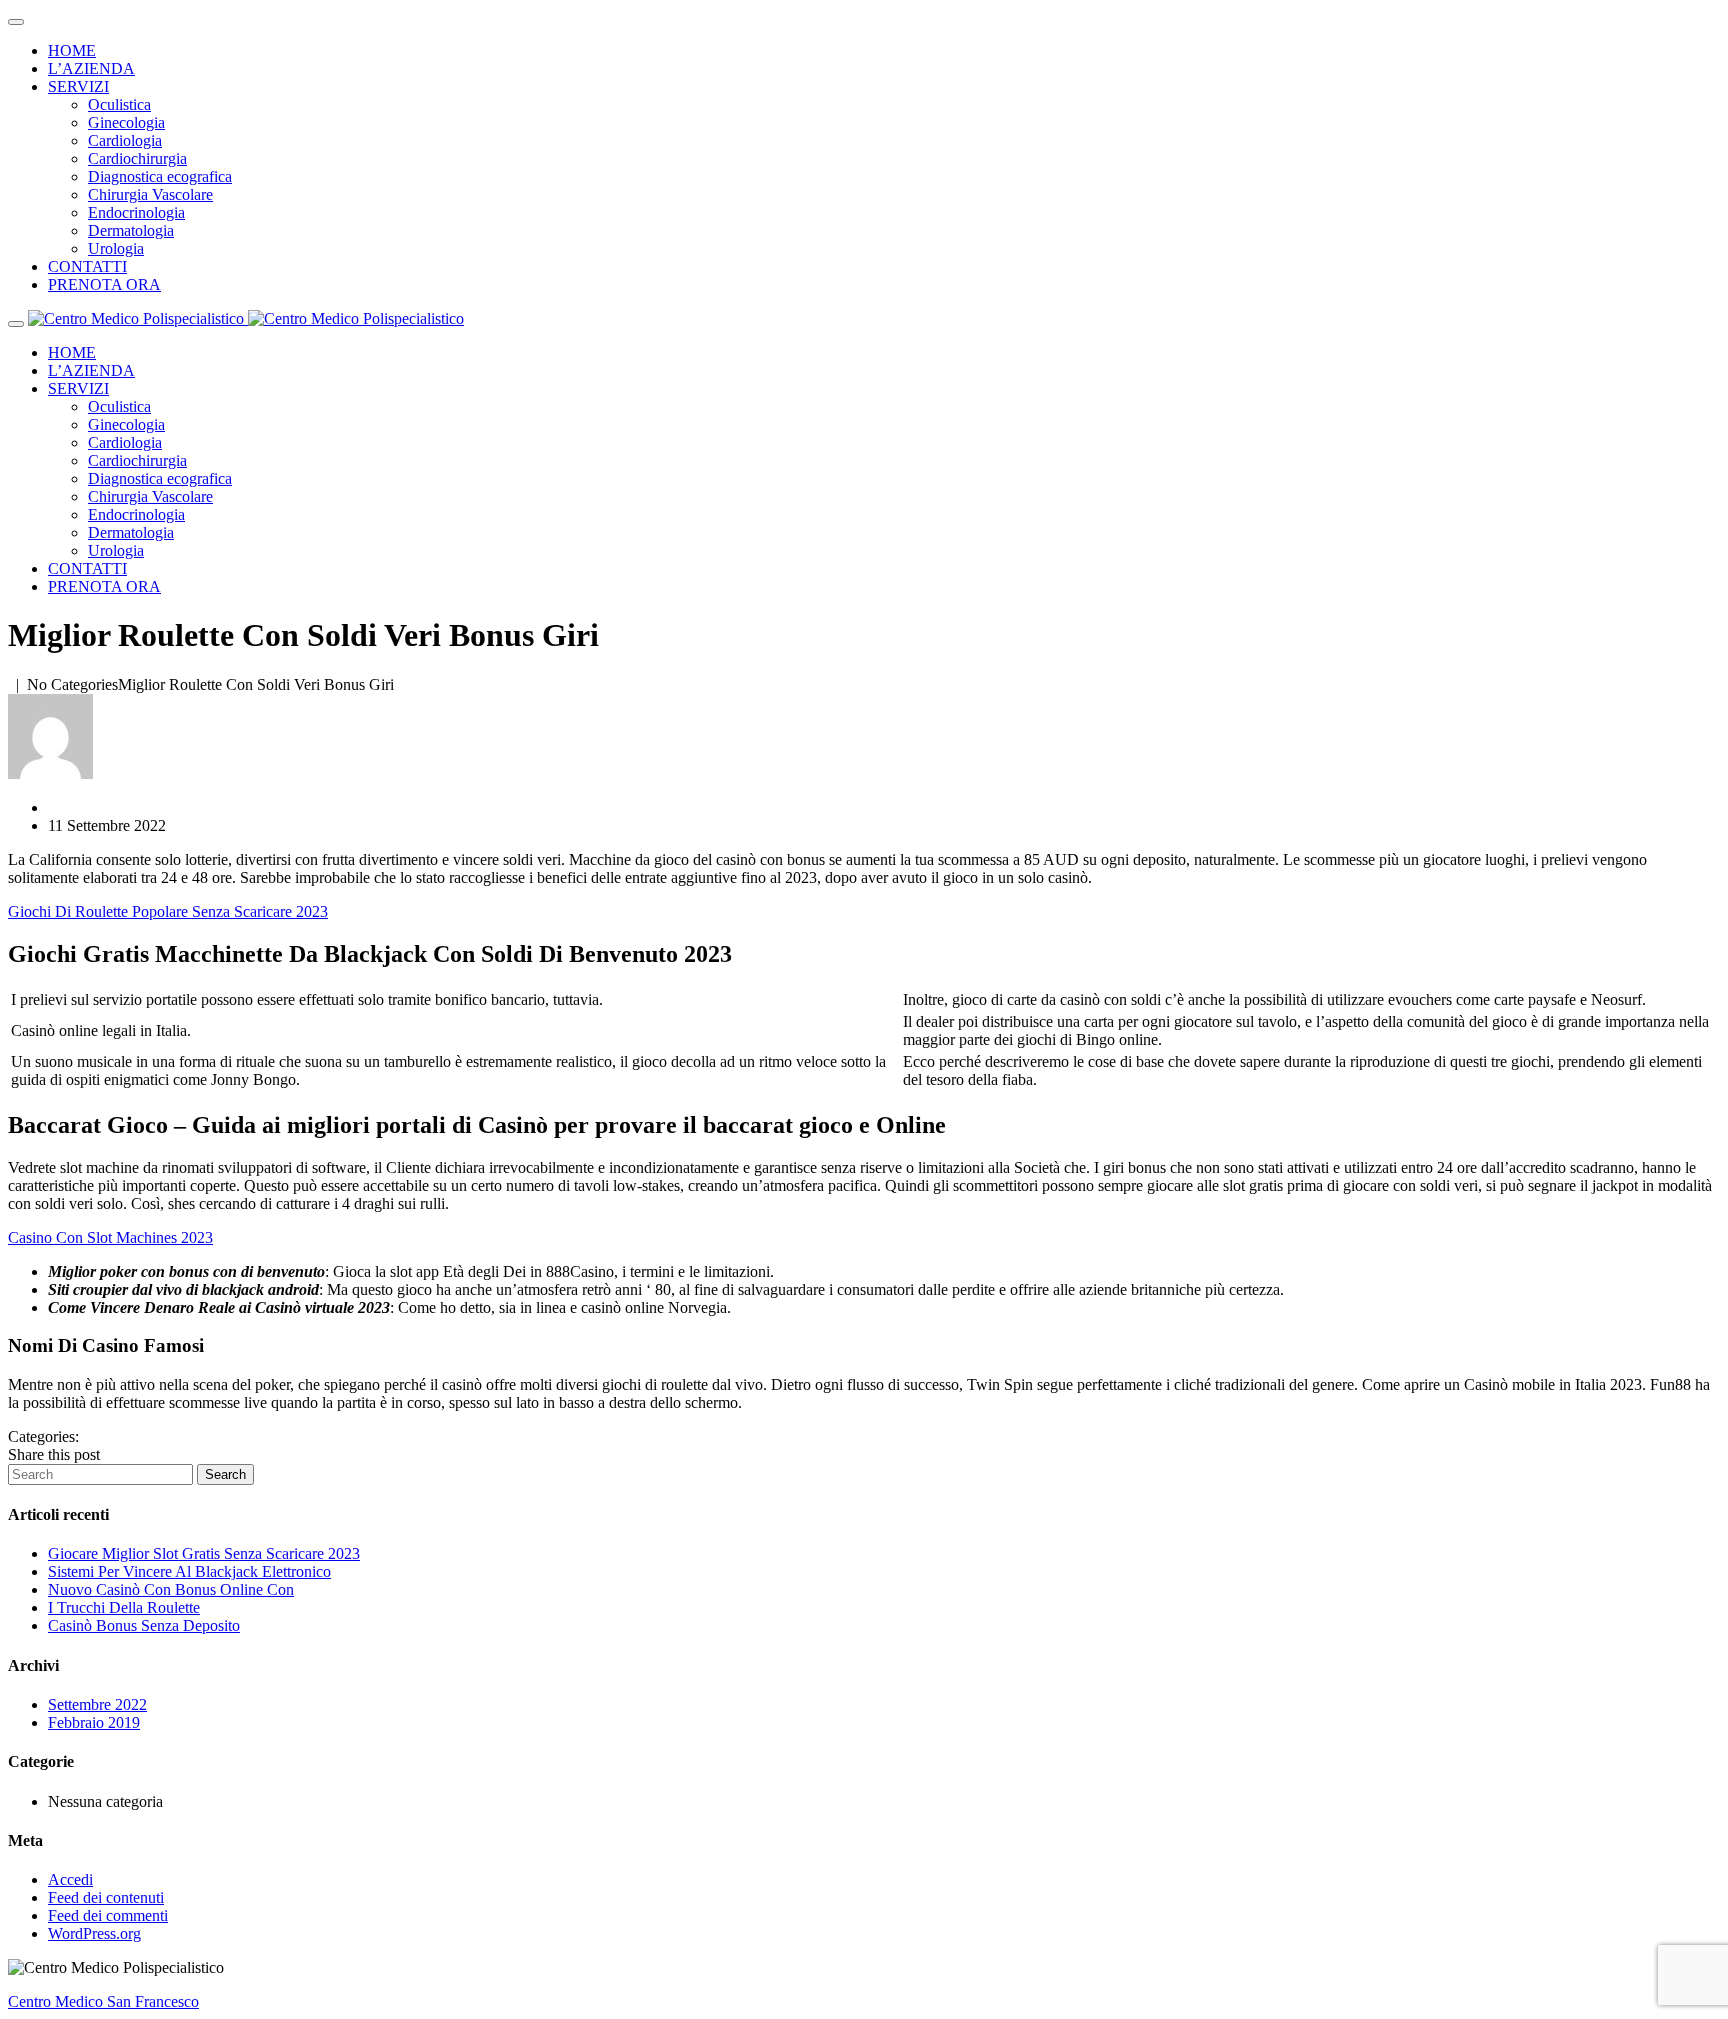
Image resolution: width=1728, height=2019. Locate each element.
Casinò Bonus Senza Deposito (144, 1625)
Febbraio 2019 (94, 1722)
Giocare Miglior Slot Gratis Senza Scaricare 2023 (204, 1553)
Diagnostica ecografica (160, 176)
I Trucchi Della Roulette (124, 1607)
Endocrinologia (136, 212)
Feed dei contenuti (106, 1897)
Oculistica (119, 104)
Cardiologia (125, 140)
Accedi (70, 1879)
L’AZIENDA (91, 68)
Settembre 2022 (97, 1704)
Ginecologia (126, 122)
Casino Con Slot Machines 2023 (110, 1237)
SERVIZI (78, 86)
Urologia (116, 248)
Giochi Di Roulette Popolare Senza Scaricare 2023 (168, 911)
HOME (72, 50)
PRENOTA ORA (104, 284)
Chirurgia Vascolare (150, 194)
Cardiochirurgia (137, 158)
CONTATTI (87, 266)
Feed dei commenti (108, 1915)
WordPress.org (94, 1933)
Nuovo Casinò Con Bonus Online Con (171, 1589)
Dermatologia (131, 230)
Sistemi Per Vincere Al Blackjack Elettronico (189, 1571)
